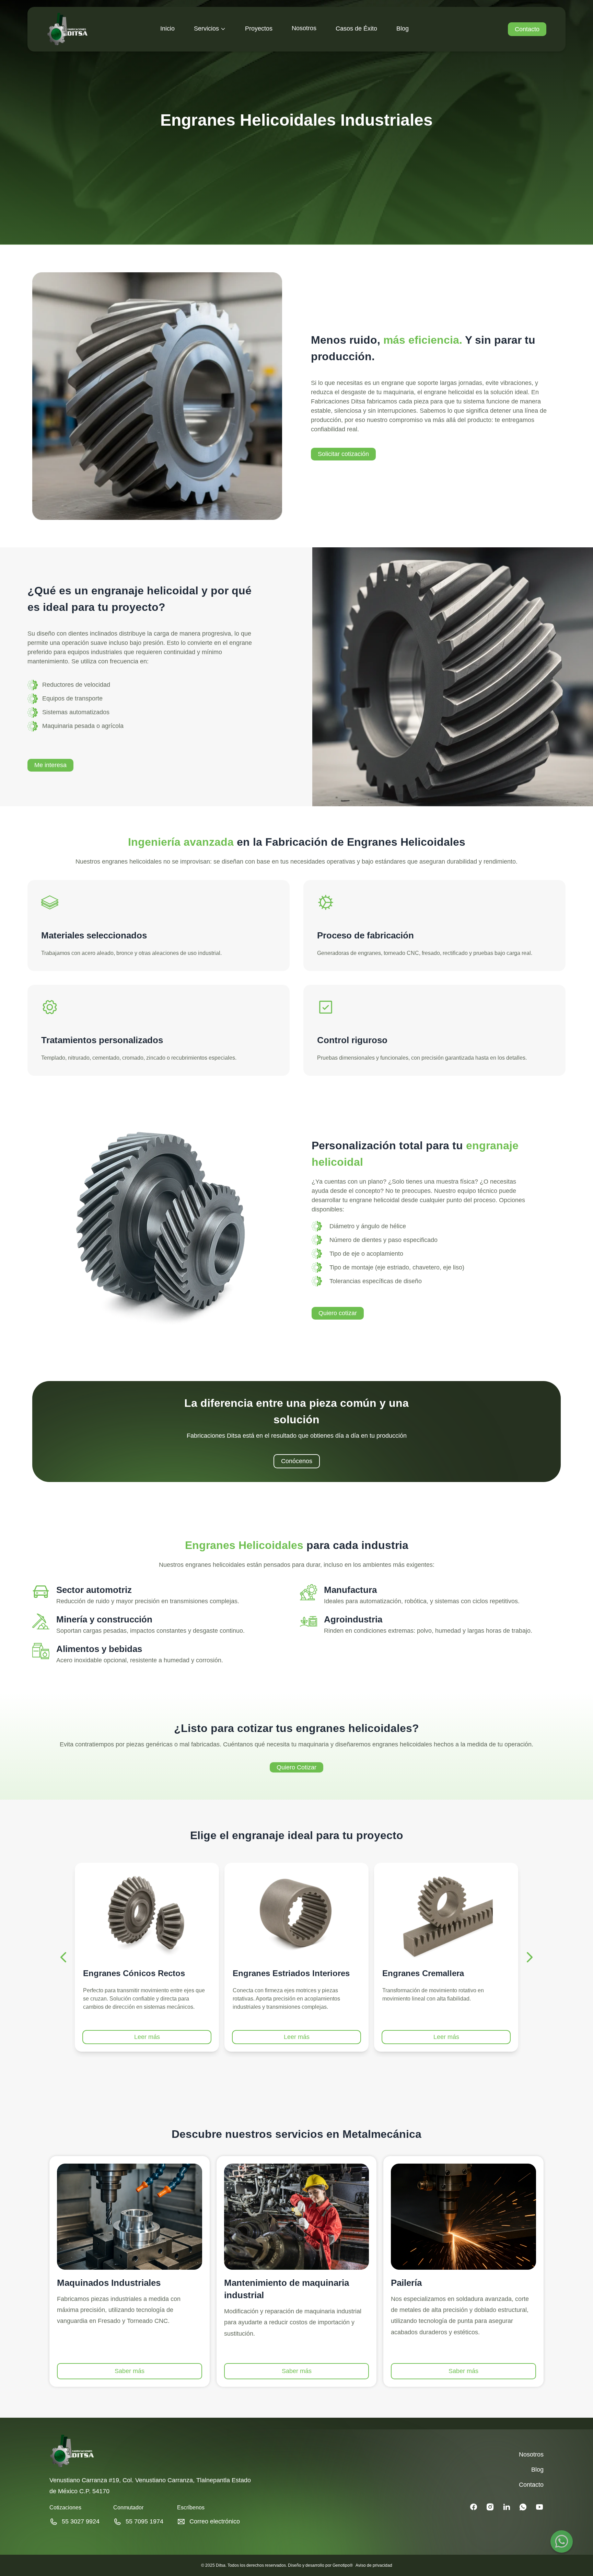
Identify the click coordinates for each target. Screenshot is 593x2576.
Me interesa (50, 765)
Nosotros (304, 28)
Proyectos (259, 29)
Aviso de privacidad (374, 2565)
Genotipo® (343, 2565)
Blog (403, 29)
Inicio (167, 29)
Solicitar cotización (343, 454)
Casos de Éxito (356, 29)
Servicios (206, 29)
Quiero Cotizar (296, 1767)
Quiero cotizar (338, 1313)
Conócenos (297, 1461)
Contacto (527, 29)
